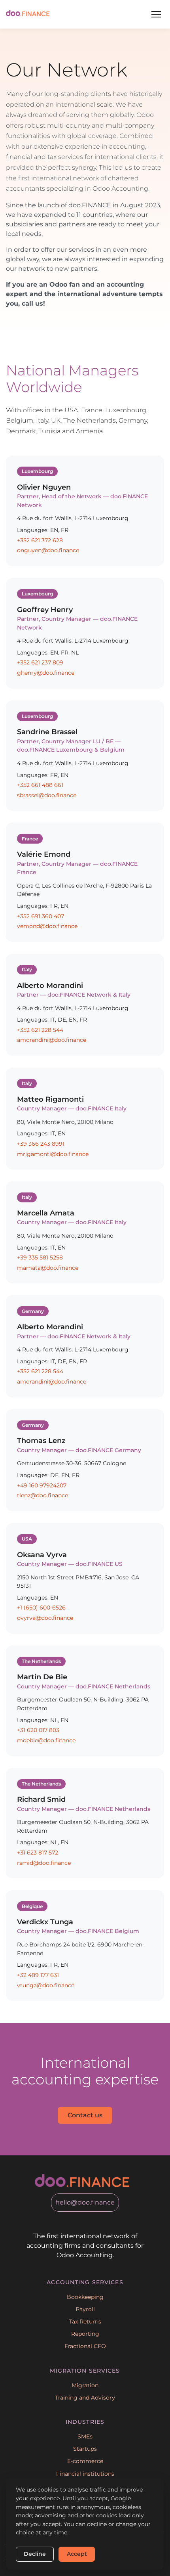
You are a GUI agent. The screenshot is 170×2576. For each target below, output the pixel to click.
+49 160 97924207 (42, 1485)
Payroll (85, 2309)
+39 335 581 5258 (40, 1257)
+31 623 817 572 (38, 1853)
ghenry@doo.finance (46, 673)
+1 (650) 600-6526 (41, 1608)
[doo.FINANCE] (28, 14)
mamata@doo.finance (48, 1268)
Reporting (85, 2334)
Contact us (85, 2115)
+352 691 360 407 (41, 916)
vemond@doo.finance (47, 926)
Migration (85, 2385)
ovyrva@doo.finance (45, 1618)
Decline (35, 2554)
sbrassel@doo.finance (47, 795)
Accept (77, 2554)
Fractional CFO (85, 2346)
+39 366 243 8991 (41, 1144)
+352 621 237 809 (40, 662)
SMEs (85, 2436)
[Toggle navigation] (156, 14)
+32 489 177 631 (38, 1975)
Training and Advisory (85, 2398)
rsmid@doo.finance (44, 1863)
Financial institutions (85, 2474)
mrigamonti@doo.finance (53, 1154)
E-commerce (85, 2461)
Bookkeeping (85, 2297)
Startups (85, 2449)
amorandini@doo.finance (52, 1040)
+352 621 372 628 (40, 540)
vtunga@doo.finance (46, 1985)
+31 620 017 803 (38, 1730)
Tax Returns (85, 2321)
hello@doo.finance (85, 2202)
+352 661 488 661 (40, 785)
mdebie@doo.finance (46, 1740)
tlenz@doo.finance (42, 1495)
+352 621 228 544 (40, 1030)
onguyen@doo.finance (48, 550)
